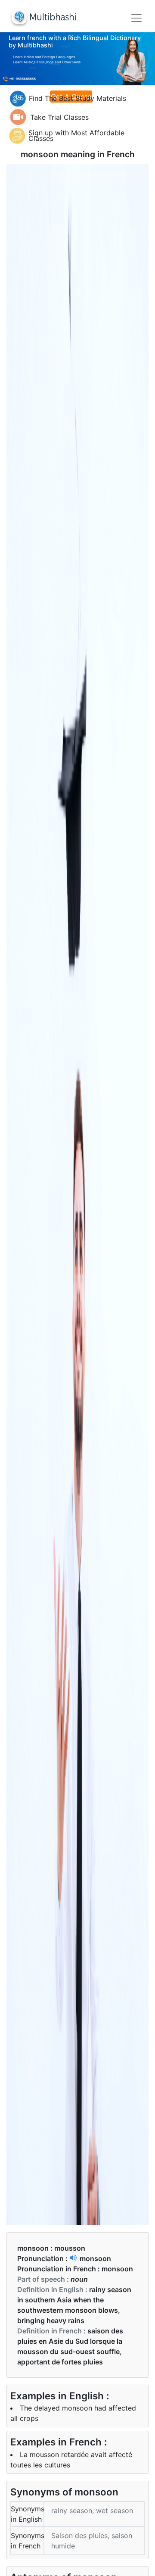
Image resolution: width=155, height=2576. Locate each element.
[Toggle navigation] (136, 18)
